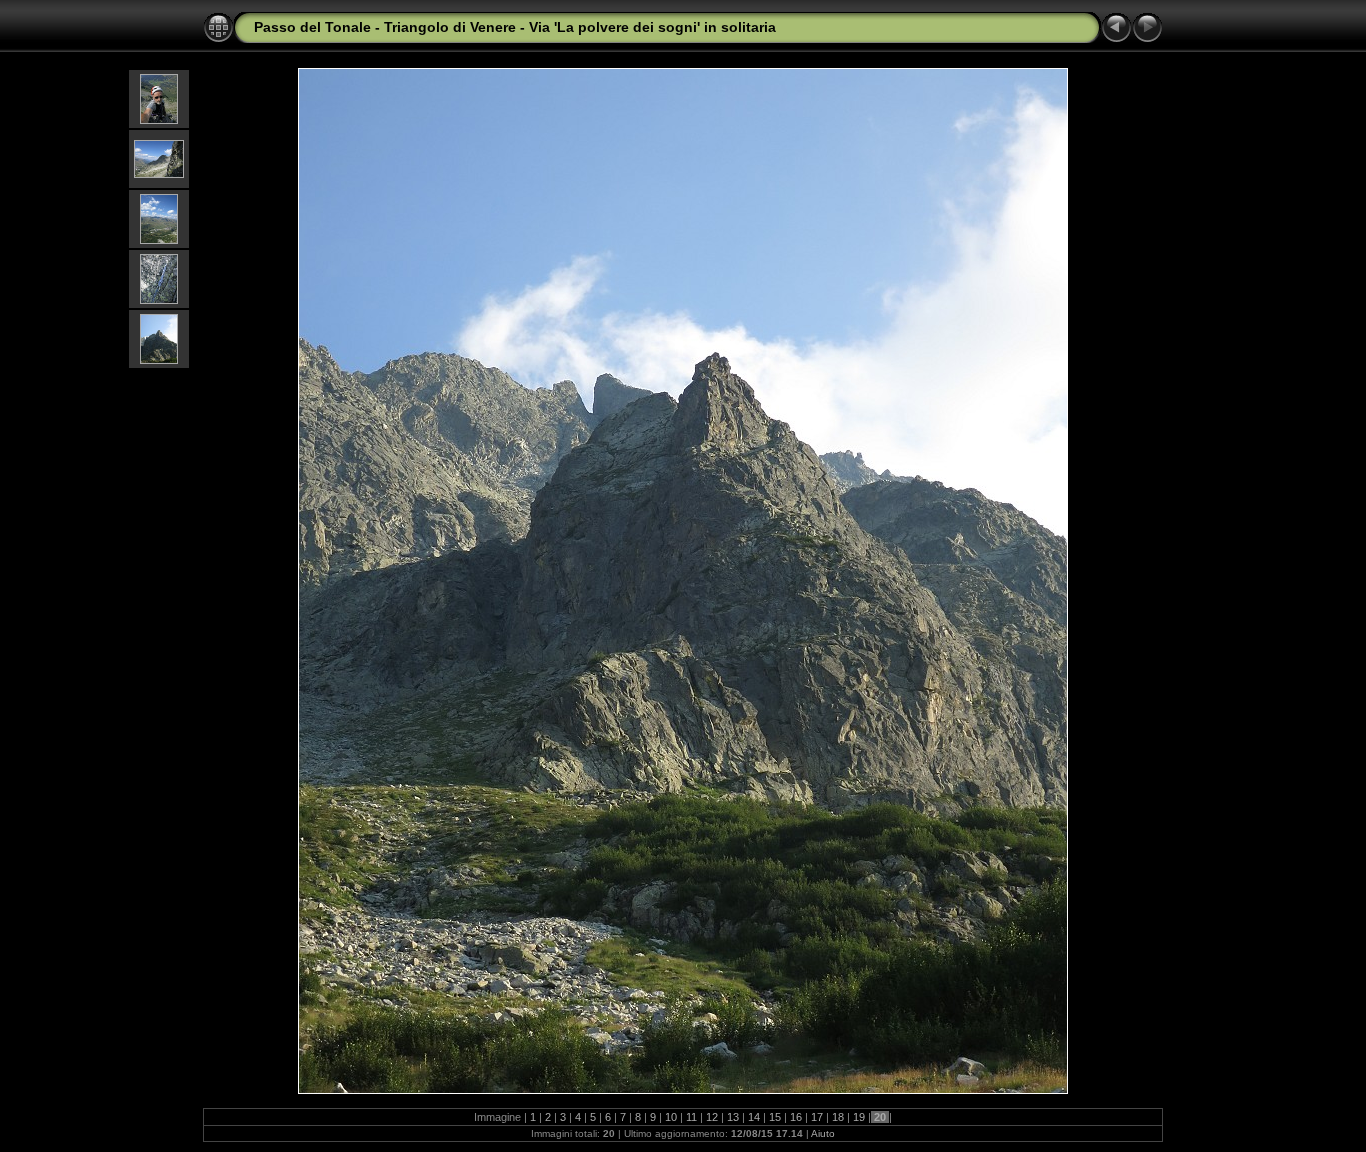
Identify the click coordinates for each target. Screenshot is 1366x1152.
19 (859, 1117)
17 (817, 1117)
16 (796, 1117)
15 (775, 1117)
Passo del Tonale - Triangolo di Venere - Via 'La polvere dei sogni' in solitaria (515, 27)
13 (733, 1117)
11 (691, 1117)
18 (838, 1117)
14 (754, 1117)
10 (671, 1117)
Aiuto (823, 1133)
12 (712, 1117)
